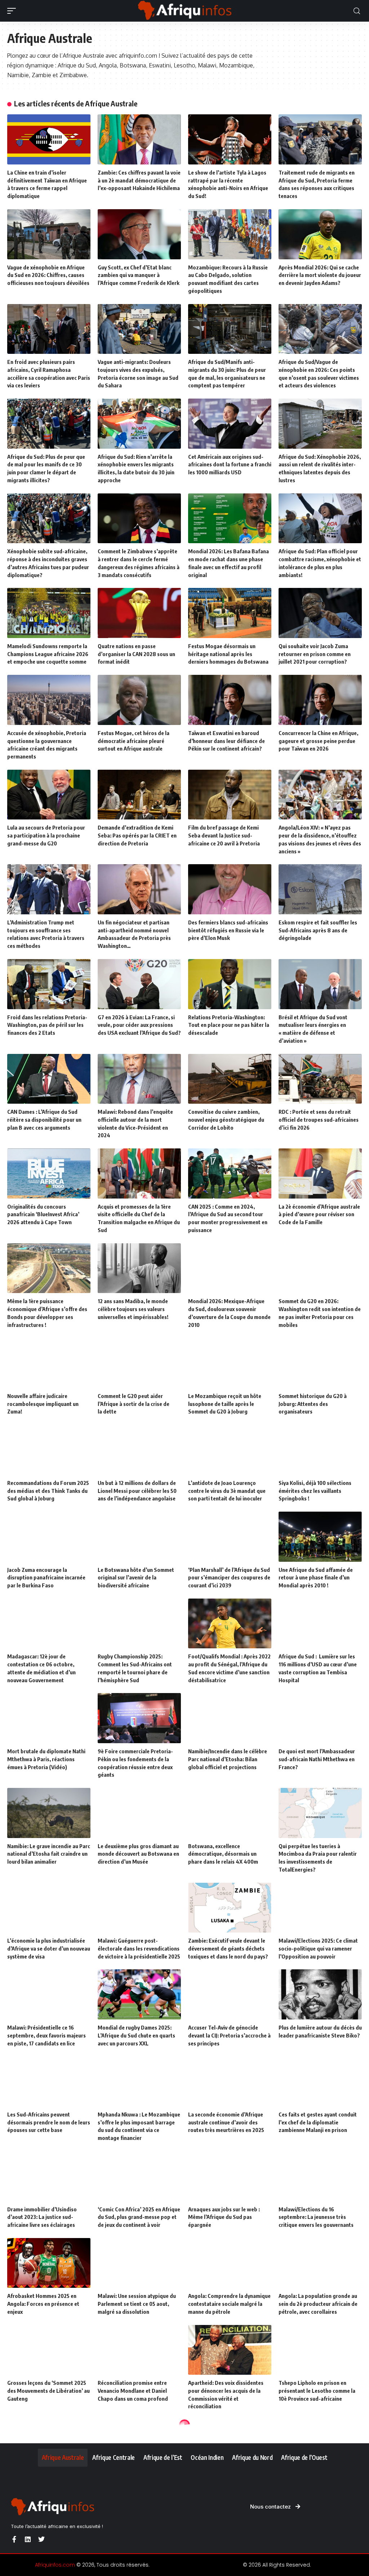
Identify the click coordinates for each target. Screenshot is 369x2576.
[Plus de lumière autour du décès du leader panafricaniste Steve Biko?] (320, 1994)
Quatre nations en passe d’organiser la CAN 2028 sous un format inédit (136, 654)
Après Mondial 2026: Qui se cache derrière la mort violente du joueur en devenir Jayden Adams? (320, 275)
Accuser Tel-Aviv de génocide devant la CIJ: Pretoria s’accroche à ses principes (229, 2035)
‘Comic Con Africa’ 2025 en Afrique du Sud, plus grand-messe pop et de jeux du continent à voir (139, 2217)
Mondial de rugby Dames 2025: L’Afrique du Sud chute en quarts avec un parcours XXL (136, 2035)
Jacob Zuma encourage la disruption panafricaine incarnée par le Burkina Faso (46, 1578)
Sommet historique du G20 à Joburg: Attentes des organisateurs (313, 1404)
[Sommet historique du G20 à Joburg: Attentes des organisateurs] (320, 1363)
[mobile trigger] (13, 11)
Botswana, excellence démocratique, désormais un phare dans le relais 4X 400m (223, 1854)
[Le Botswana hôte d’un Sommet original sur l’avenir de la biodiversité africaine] (139, 1537)
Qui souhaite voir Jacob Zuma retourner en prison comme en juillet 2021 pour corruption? (315, 654)
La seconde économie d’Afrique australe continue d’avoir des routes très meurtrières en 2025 (226, 2122)
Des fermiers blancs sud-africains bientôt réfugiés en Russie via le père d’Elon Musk (228, 930)
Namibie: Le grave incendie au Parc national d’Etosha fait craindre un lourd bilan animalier (49, 1854)
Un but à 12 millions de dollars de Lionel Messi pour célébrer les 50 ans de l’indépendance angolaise (137, 1491)
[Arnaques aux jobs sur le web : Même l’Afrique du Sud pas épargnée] (230, 2176)
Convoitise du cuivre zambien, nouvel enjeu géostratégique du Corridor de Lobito (226, 1120)
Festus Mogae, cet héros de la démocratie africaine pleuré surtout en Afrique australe (134, 741)
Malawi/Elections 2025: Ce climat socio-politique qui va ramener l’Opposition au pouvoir (318, 1948)
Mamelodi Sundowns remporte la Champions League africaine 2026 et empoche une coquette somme (48, 654)
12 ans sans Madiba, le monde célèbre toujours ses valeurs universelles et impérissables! (133, 1309)
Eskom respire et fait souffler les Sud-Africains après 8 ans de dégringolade (318, 930)
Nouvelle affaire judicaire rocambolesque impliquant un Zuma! (43, 1404)
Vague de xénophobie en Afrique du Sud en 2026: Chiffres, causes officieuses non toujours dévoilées (48, 275)
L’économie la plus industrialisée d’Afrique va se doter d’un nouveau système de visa (49, 1948)
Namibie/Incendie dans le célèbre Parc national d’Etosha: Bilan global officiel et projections (228, 1759)
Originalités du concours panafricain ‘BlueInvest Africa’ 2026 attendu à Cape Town (43, 1214)
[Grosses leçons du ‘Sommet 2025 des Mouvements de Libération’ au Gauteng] (49, 2350)
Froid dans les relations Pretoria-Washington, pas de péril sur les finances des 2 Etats (47, 1025)
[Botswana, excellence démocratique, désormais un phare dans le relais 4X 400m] (230, 1813)
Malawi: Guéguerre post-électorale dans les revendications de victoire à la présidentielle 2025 (139, 1948)
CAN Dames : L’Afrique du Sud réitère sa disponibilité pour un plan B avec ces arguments (44, 1120)
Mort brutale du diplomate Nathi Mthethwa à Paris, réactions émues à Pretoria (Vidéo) (46, 1759)
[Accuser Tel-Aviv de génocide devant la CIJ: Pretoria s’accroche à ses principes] (230, 1994)
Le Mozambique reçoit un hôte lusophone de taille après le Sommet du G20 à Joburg (225, 1404)
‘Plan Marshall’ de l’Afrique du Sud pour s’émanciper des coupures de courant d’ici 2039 (229, 1578)
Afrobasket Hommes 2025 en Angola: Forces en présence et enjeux (43, 2304)
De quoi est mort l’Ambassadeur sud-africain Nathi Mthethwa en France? (317, 1759)
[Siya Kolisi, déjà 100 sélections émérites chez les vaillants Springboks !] (320, 1450)
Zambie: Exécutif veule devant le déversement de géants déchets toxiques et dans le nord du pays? (228, 1948)
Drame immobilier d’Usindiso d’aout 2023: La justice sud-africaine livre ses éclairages (42, 2217)
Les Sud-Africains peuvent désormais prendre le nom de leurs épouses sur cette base (49, 2122)
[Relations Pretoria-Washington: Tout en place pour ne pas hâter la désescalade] (230, 984)
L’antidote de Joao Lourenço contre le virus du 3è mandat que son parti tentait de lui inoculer (227, 1491)
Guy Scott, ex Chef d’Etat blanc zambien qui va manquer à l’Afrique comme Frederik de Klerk (139, 275)
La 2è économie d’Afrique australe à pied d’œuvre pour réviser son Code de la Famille (319, 1214)
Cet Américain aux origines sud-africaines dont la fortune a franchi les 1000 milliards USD (230, 465)
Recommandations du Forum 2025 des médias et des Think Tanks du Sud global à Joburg (48, 1491)
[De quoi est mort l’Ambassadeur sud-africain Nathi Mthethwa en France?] (320, 1718)
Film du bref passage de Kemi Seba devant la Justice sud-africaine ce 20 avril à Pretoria (224, 835)
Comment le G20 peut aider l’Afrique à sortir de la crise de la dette (134, 1404)
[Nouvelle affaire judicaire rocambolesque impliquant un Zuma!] (49, 1363)
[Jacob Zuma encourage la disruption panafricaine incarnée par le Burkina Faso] (49, 1537)
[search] (357, 11)
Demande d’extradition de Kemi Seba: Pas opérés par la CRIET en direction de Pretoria (137, 835)
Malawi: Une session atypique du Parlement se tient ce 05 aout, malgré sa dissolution (137, 2304)
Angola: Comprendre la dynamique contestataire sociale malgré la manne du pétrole (229, 2304)
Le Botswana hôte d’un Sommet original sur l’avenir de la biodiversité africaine (136, 1578)
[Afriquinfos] (184, 11)
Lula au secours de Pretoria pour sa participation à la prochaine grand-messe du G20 (46, 835)
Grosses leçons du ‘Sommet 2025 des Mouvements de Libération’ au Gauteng (48, 2391)
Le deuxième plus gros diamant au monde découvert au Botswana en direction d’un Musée (138, 1854)
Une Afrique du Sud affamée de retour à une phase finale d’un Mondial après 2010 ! (316, 1578)
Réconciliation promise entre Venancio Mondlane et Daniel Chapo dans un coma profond (133, 2391)
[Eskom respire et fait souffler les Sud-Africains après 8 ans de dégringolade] (320, 889)
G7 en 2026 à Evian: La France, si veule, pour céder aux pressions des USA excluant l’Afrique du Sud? (139, 1025)
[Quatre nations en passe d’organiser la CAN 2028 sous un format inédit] (139, 613)
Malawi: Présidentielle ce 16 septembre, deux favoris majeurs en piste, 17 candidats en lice (46, 2035)
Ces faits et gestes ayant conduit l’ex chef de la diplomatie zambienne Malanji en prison (318, 2122)
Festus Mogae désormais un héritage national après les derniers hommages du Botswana (228, 654)
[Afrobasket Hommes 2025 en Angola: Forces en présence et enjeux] (49, 2263)
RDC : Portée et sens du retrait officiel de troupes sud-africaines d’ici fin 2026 (319, 1120)
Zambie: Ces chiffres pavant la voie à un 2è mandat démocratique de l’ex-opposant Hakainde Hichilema (139, 180)
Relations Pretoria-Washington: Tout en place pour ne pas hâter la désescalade (229, 1025)
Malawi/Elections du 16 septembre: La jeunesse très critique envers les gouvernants (316, 2217)
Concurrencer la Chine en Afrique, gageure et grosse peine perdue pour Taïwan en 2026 (318, 741)
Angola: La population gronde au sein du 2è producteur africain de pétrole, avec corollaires (318, 2304)
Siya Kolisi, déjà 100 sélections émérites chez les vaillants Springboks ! (315, 1491)
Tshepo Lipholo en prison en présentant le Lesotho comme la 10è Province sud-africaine (317, 2391)
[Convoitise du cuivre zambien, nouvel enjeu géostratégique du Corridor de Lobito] (230, 1079)
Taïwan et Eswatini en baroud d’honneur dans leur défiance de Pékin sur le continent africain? (226, 741)
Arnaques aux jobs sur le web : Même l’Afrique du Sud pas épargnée (224, 2217)
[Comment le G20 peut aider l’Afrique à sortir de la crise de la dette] (139, 1363)
